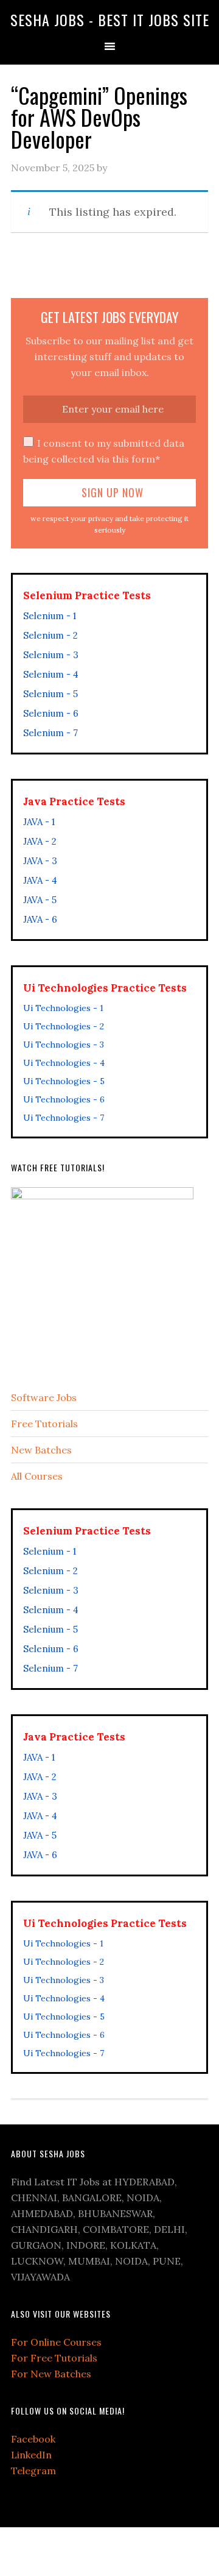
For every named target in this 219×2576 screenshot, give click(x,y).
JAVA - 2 (40, 841)
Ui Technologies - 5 (64, 1081)
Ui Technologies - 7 (64, 1118)
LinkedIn (31, 2455)
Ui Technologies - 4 (64, 1063)
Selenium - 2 (50, 635)
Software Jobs (44, 1397)
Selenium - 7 (50, 733)
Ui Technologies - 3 (64, 1045)
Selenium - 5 (50, 694)
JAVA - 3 (40, 861)
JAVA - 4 (40, 880)
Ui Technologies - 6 (64, 1099)
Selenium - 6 (51, 713)
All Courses (37, 1476)
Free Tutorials (44, 1424)
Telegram (33, 2471)
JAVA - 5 (40, 900)
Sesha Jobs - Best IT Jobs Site (110, 20)
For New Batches (51, 2374)
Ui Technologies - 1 (63, 1008)
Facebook (33, 2439)
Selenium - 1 (50, 616)
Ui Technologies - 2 (64, 1026)
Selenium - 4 (51, 674)
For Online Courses (56, 2342)
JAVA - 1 (39, 822)
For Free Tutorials (54, 2358)
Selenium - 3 (51, 655)
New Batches (41, 1450)
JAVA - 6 (40, 919)
